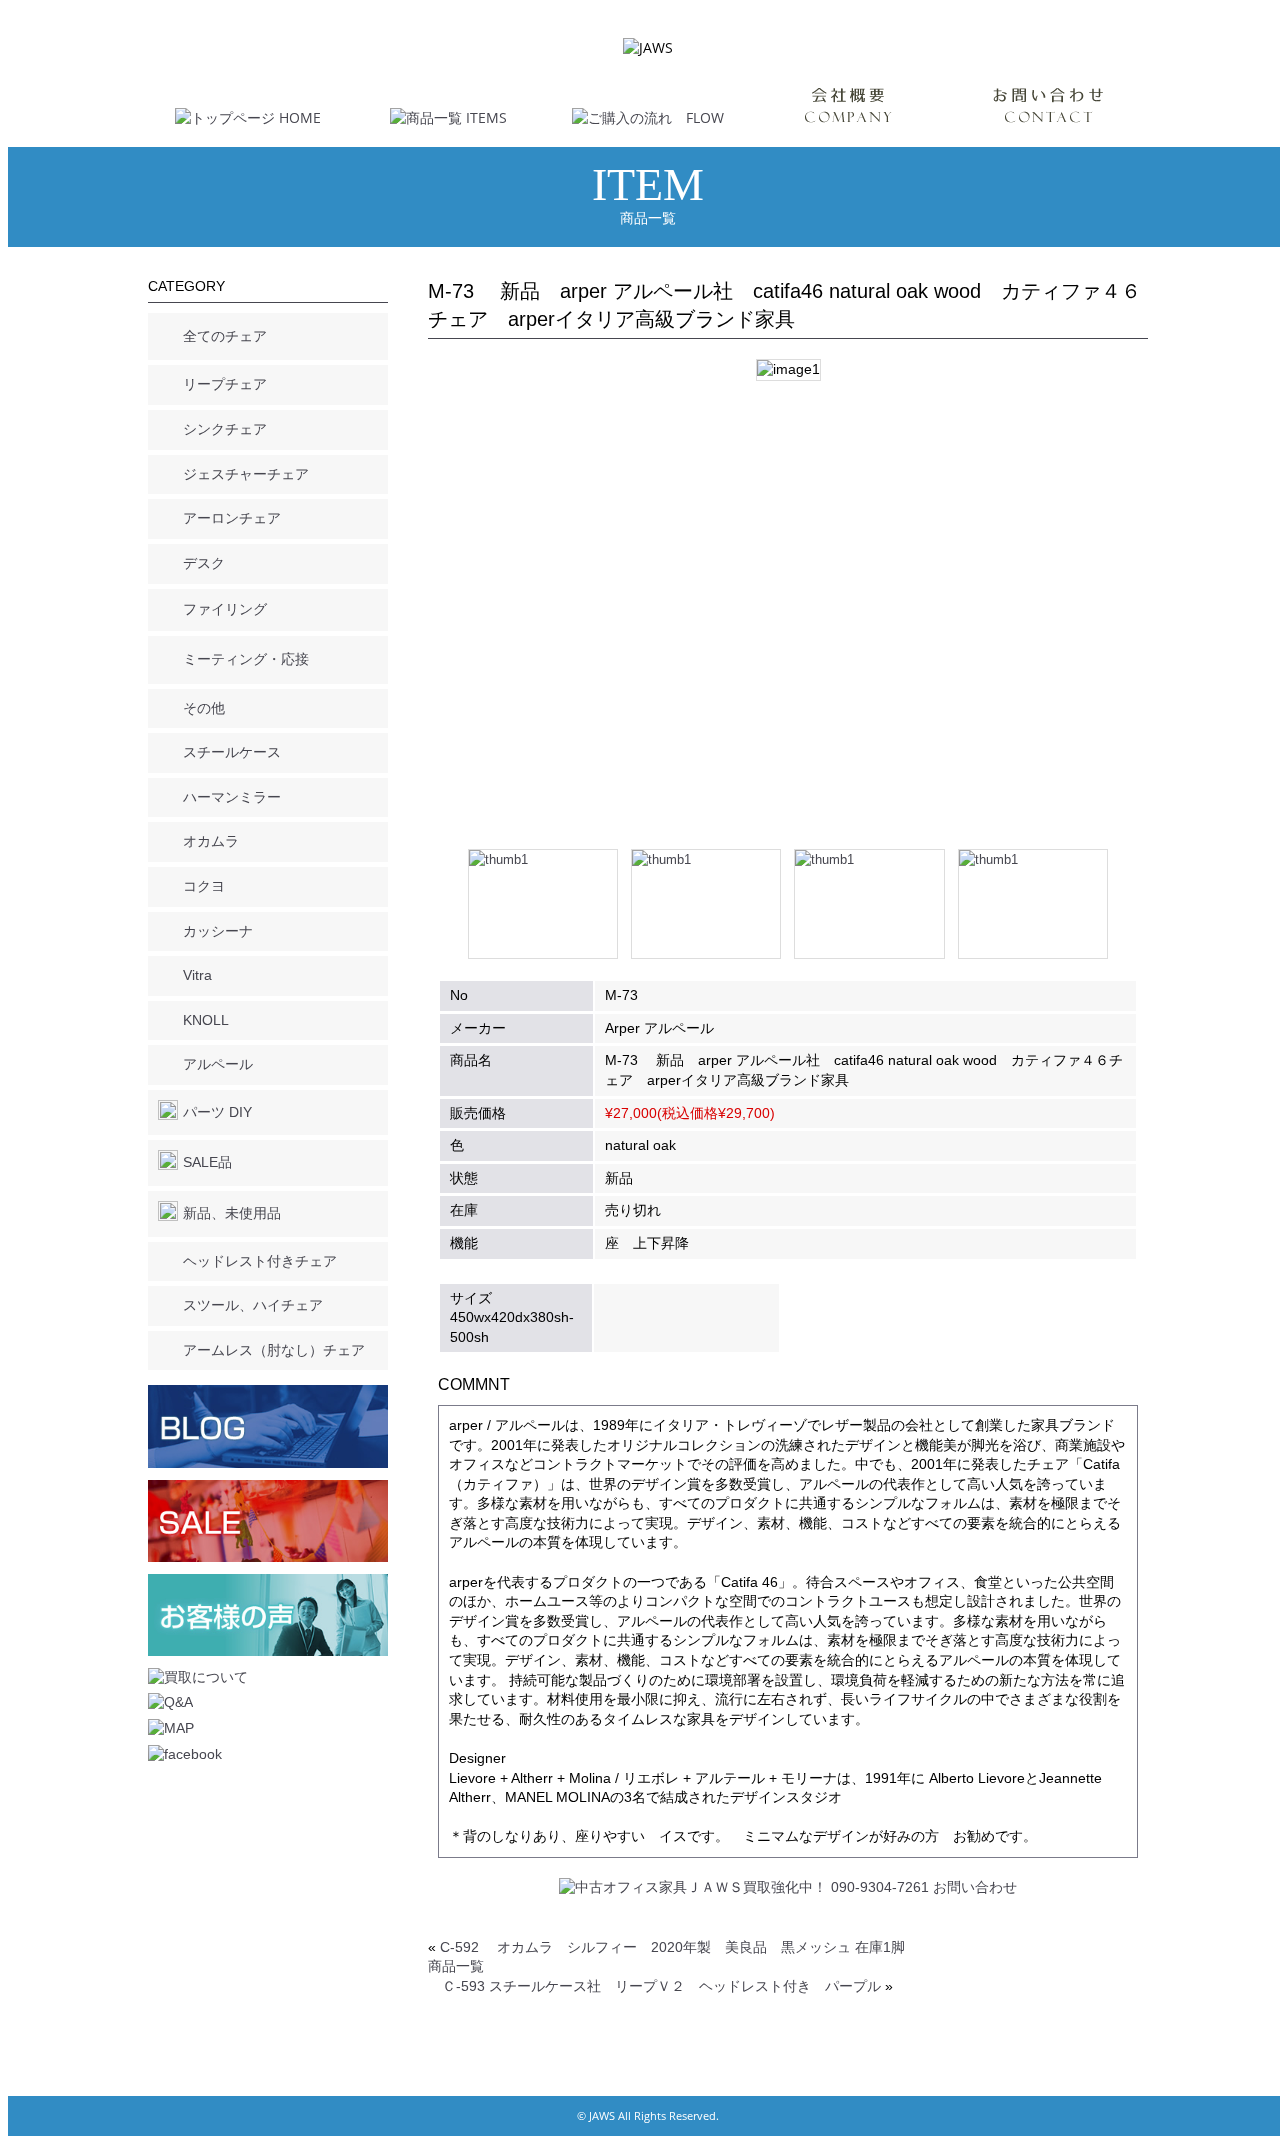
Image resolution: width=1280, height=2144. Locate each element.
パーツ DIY (217, 1112)
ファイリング (225, 609)
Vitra (197, 975)
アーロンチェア (232, 518)
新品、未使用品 (232, 1213)
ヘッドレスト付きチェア (260, 1261)
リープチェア (225, 384)
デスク (204, 563)
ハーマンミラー (232, 797)
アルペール (218, 1064)
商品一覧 (456, 1966)
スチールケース (232, 752)
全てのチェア (225, 336)
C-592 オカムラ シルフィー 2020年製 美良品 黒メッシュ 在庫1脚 (672, 1947)
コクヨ (204, 886)
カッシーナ (218, 931)
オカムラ (211, 841)
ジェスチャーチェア (246, 474)
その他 (204, 708)
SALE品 (207, 1162)
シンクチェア (225, 429)
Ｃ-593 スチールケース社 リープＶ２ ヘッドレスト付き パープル (661, 1986)
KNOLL (206, 1020)
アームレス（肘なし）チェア (274, 1350)
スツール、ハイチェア (253, 1305)
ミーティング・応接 (246, 659)
